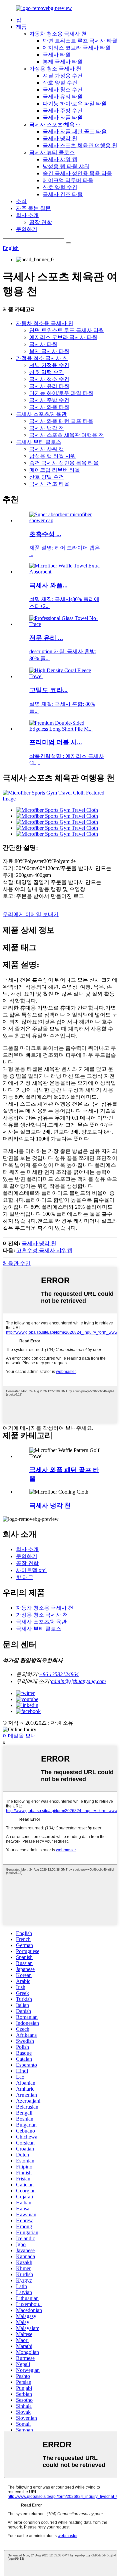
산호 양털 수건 (60, 83)
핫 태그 (25, 1577)
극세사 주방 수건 (63, 111)
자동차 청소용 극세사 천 (58, 34)
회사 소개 (27, 215)
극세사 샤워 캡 (60, 159)
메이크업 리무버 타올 (68, 180)
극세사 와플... (48, 585)
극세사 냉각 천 (60, 138)
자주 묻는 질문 (33, 208)
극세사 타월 (57, 55)
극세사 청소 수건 (63, 90)
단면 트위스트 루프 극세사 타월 (80, 41)
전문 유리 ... (46, 638)
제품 (21, 27)
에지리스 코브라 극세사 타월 (77, 48)
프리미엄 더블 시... (56, 742)
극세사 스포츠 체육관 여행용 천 (80, 145)
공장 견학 (41, 222)
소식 (21, 201)
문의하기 (27, 229)
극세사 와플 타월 (63, 118)
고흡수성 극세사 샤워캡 (44, 1250)
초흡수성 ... (45, 534)
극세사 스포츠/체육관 (55, 124)
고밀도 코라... (48, 690)
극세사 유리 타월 (63, 97)
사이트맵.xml (31, 1570)
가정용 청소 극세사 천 (55, 69)
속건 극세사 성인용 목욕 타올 (77, 173)
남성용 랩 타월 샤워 (66, 166)
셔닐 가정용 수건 (63, 76)
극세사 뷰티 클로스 (52, 152)
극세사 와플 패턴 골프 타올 (75, 131)
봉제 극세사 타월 (63, 62)
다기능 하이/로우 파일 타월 (75, 104)
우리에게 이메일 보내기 (31, 914)
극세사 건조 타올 (63, 194)
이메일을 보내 (19, 1736)
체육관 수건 (17, 1263)
